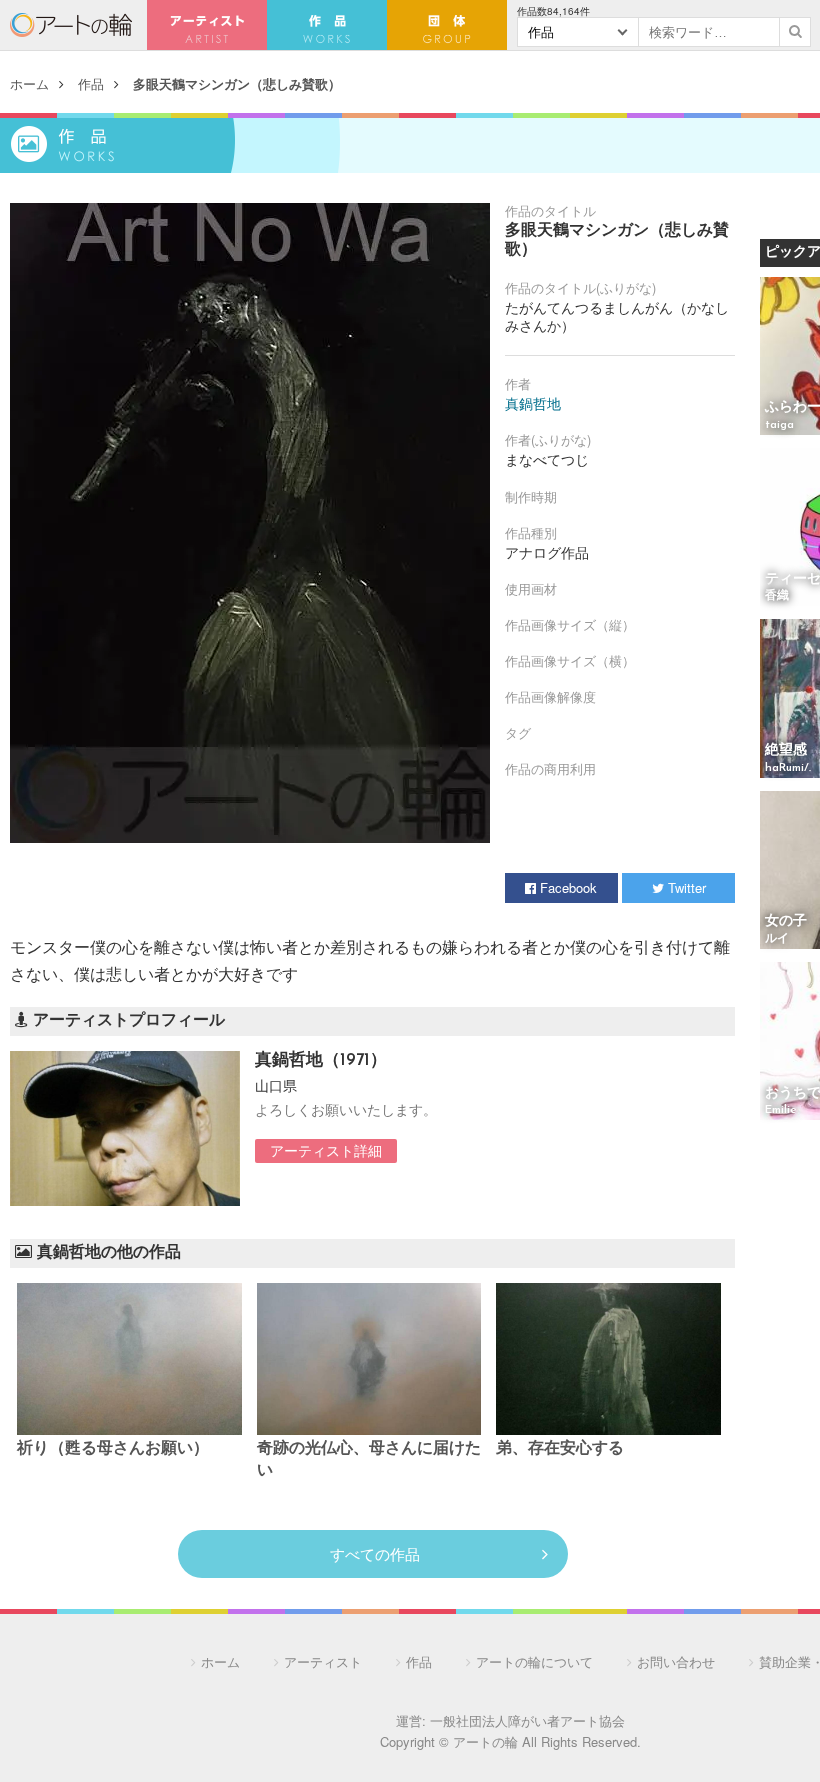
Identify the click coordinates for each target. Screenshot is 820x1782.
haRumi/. (788, 768)
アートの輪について (534, 1661)
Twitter (685, 887)
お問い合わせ (676, 1661)
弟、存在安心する (560, 1449)
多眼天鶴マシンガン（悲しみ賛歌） (237, 83)
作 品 (327, 25)
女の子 (786, 921)
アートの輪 (71, 25)
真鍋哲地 (533, 403)
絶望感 (786, 750)
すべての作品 (375, 1553)
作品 (91, 83)
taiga (779, 425)
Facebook (566, 887)
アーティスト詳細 (326, 1150)
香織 (777, 596)
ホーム (29, 83)
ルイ (777, 939)
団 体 (447, 25)
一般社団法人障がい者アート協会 (527, 1720)
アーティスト (207, 25)
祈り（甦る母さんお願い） (113, 1449)
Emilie (781, 1110)
